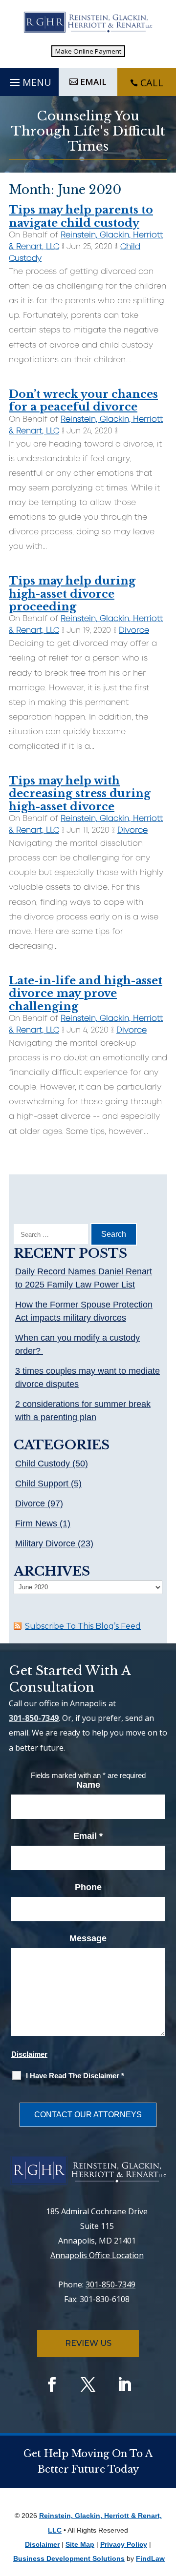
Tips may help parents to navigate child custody (81, 216)
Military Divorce (45, 1543)
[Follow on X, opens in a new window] (88, 2384)
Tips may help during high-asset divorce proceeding (72, 594)
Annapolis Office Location (97, 2255)
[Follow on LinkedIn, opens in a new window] (124, 2384)
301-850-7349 (34, 1718)
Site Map (80, 2544)
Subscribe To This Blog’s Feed (83, 1626)
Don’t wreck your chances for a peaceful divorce (83, 400)
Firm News (36, 1523)
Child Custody (43, 1464)
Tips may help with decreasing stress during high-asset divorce (80, 794)
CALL (152, 83)
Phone (88, 1887)
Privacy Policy (124, 2544)
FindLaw (150, 2558)
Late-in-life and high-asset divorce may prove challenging (86, 994)
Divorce (134, 631)
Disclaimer (29, 2054)
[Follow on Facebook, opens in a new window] (52, 2384)
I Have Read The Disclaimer (75, 2076)
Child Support (42, 1483)
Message (88, 1938)
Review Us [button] (88, 2343)
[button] (29, 80)
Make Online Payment (88, 51)
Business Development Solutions (69, 2558)
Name (88, 1785)
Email (88, 1836)
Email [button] (93, 82)
